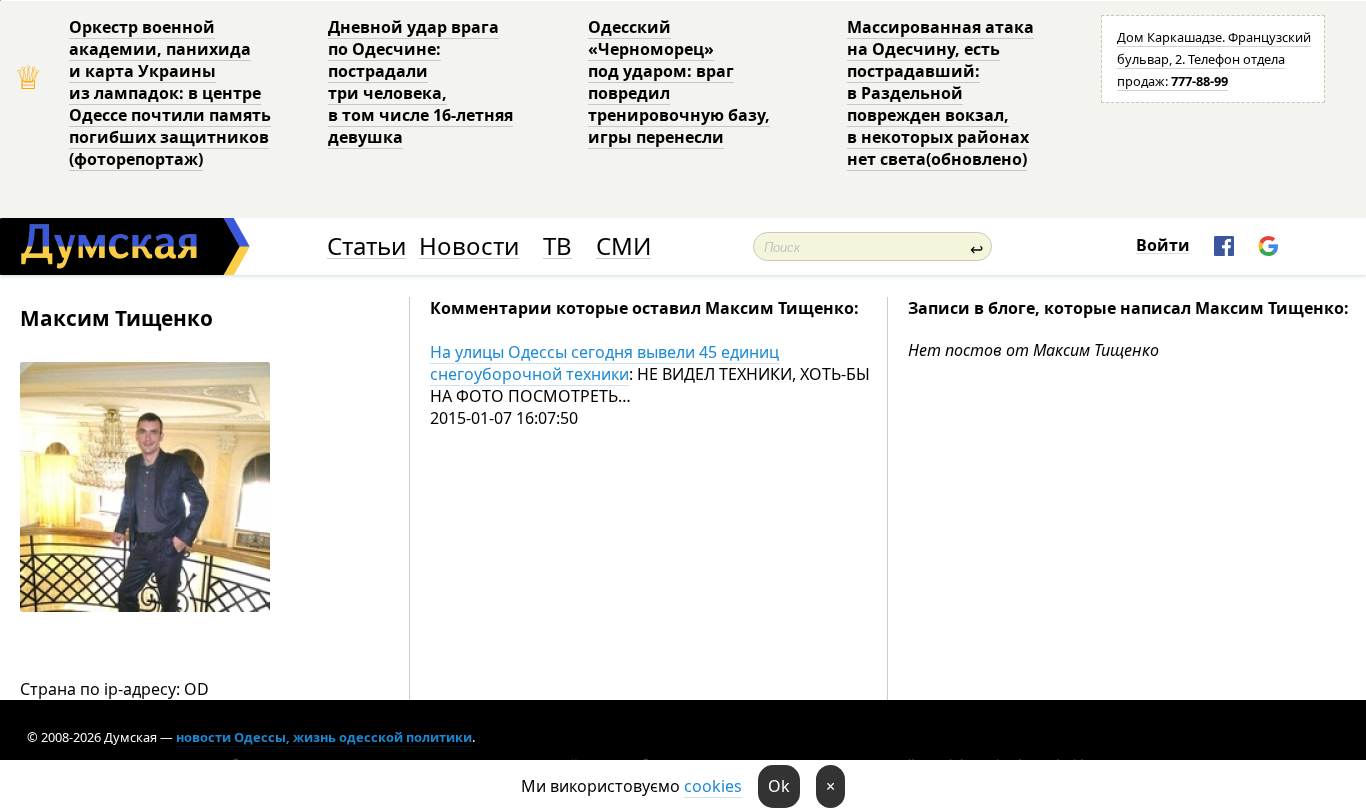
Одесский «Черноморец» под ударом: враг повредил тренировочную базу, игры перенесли (679, 82)
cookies (713, 786)
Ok (779, 786)
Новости (469, 246)
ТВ (557, 246)
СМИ (623, 246)
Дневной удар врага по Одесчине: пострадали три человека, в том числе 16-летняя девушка (420, 82)
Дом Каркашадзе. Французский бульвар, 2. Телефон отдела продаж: (1214, 59)
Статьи (366, 246)
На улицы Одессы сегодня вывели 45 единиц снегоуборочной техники (604, 363)
